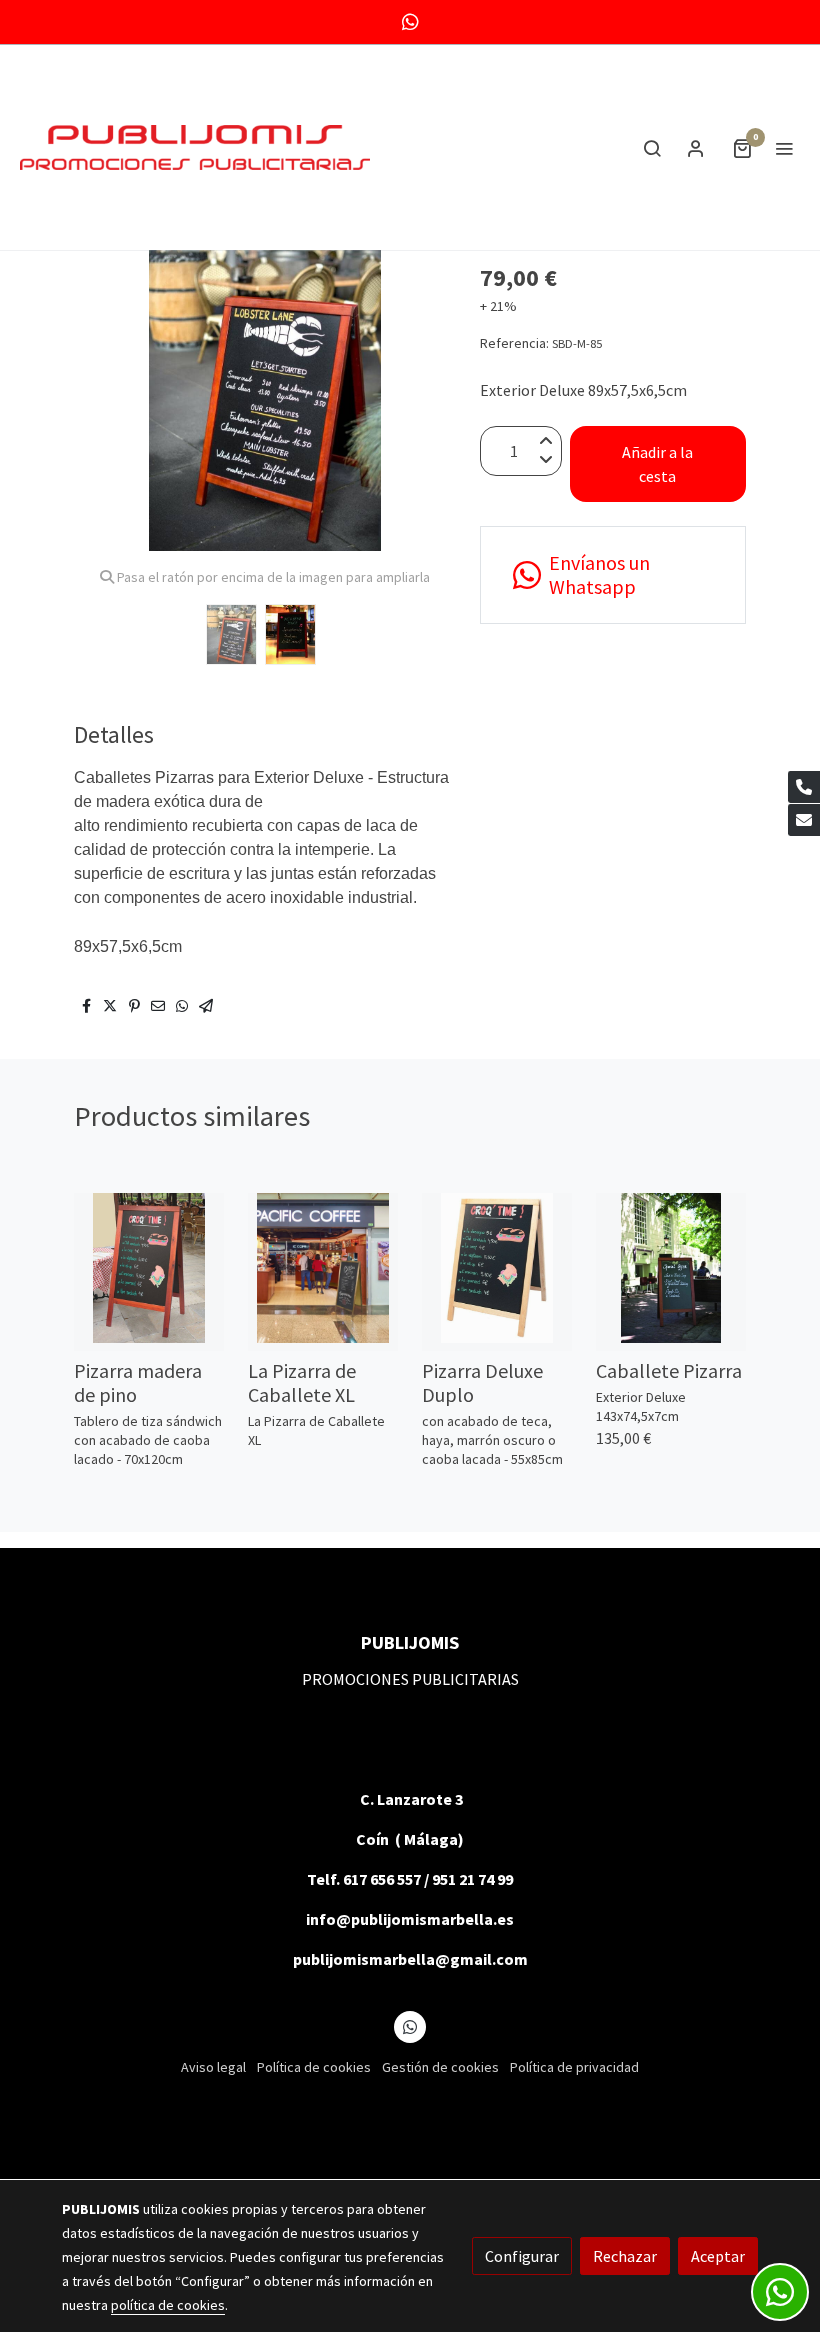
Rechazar (625, 2256)
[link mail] (804, 820)
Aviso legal (213, 2067)
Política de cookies (314, 2067)
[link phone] (804, 787)
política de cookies (168, 2305)
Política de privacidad (574, 2067)
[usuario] (696, 148)
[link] (195, 147)
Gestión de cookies (440, 2067)
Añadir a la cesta (657, 464)
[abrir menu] (784, 148)
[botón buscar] (652, 148)
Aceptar (718, 2256)
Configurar (522, 2256)
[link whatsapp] (410, 20)
